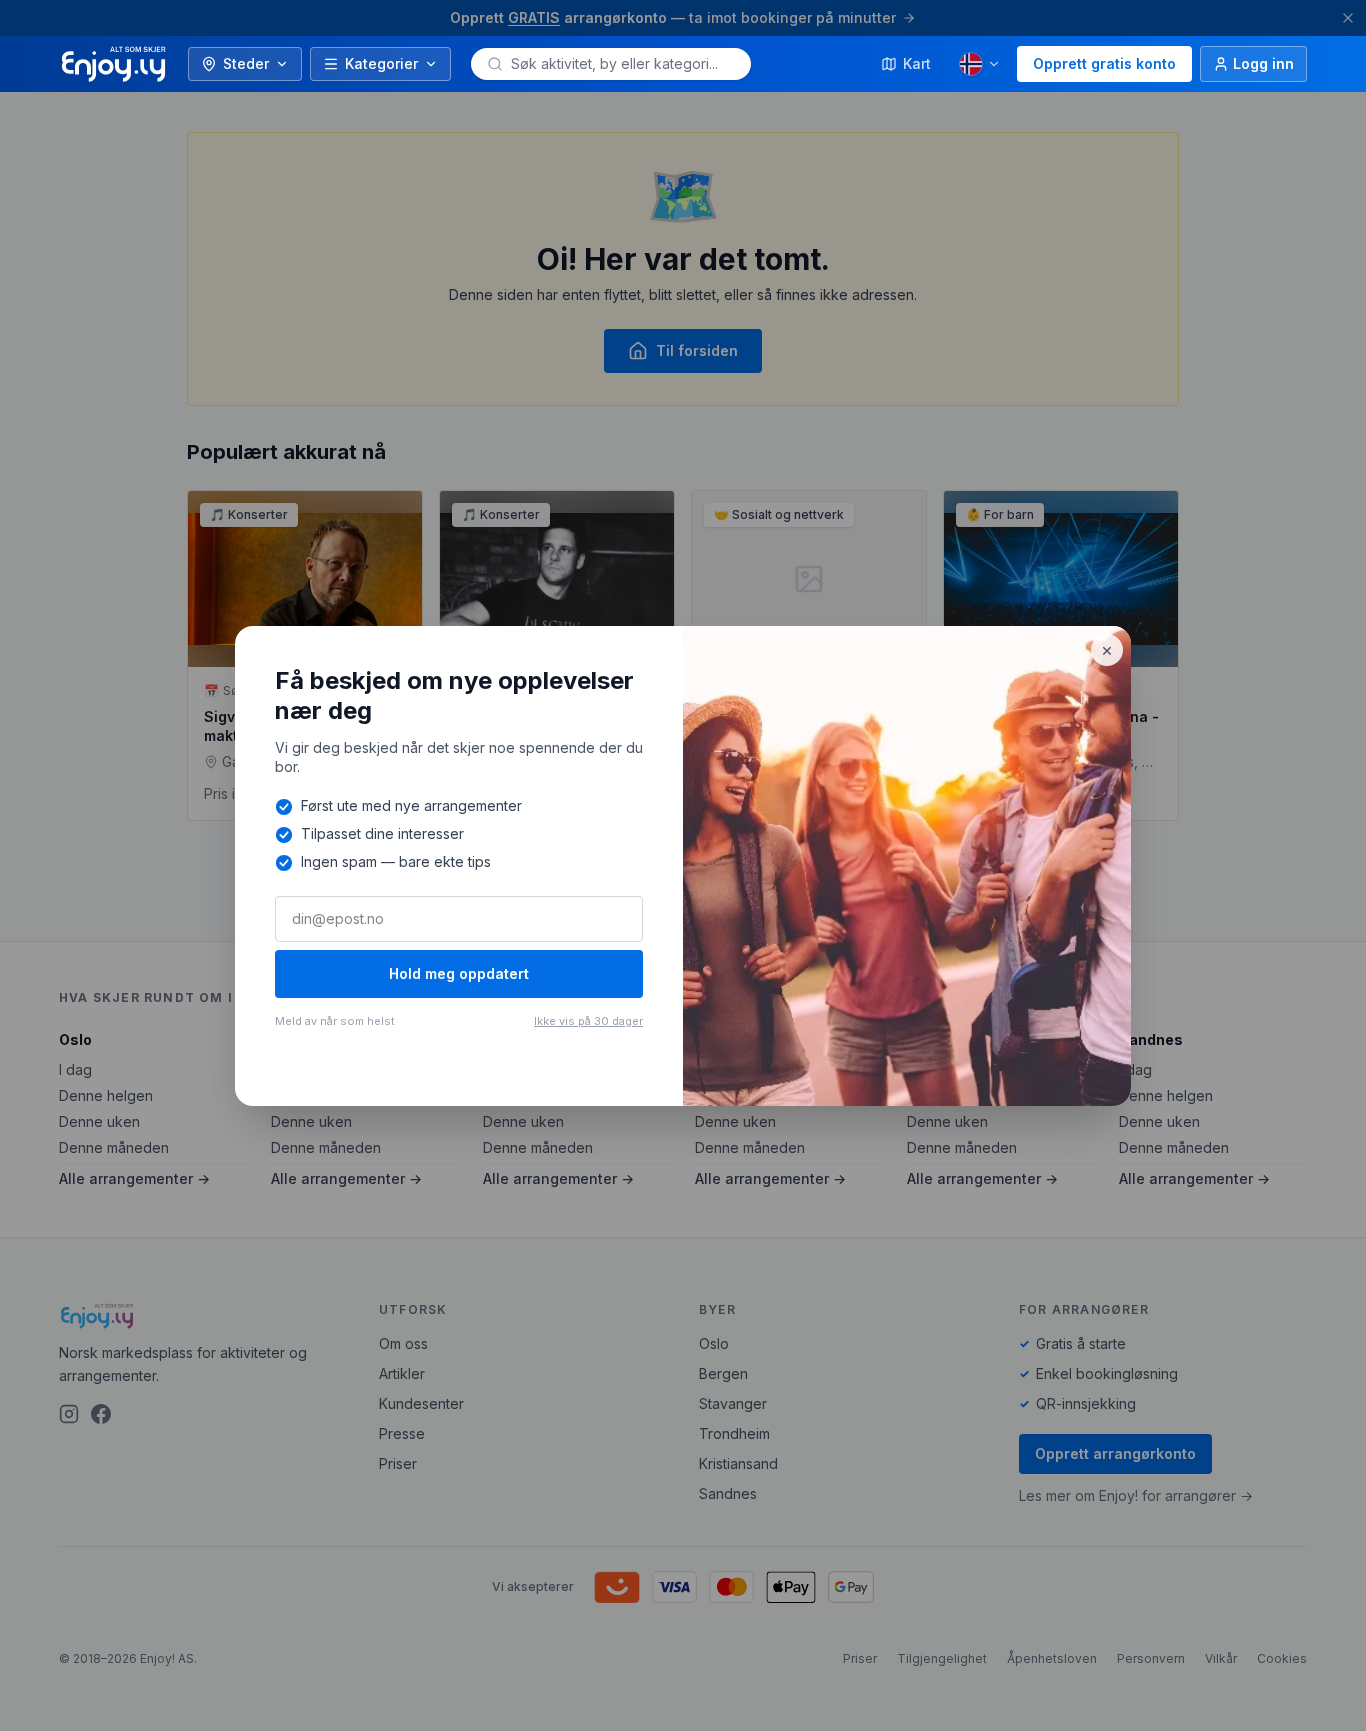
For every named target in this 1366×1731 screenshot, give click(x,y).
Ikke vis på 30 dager (588, 1021)
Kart (917, 63)
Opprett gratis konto (1104, 63)
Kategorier (381, 63)
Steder (246, 63)
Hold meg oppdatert (459, 973)
